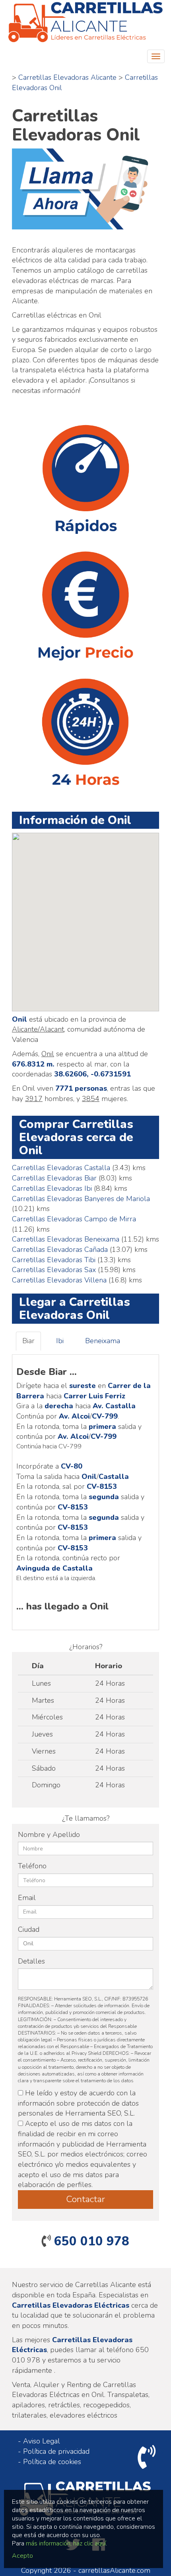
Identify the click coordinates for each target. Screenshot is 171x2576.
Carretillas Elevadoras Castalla (61, 1168)
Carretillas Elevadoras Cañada (60, 1249)
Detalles (31, 1961)
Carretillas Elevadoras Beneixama (66, 1239)
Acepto (22, 2556)
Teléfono (32, 1866)
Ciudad (29, 1929)
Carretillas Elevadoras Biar (54, 1178)
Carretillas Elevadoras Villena (59, 1280)
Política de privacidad (56, 2451)
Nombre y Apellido (49, 1835)
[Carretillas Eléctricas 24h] (85, 23)
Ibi (60, 1341)
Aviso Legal (42, 2441)
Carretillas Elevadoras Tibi (54, 1260)
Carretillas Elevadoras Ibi (52, 1188)
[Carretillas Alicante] (85, 189)
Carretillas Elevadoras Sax (54, 1270)
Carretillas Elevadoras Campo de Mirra (74, 1219)
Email (27, 1898)
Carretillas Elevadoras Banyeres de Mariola (81, 1199)
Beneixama (103, 1341)
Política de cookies (52, 2462)
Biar (28, 1341)
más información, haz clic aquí (66, 2543)
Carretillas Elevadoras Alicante (67, 77)
